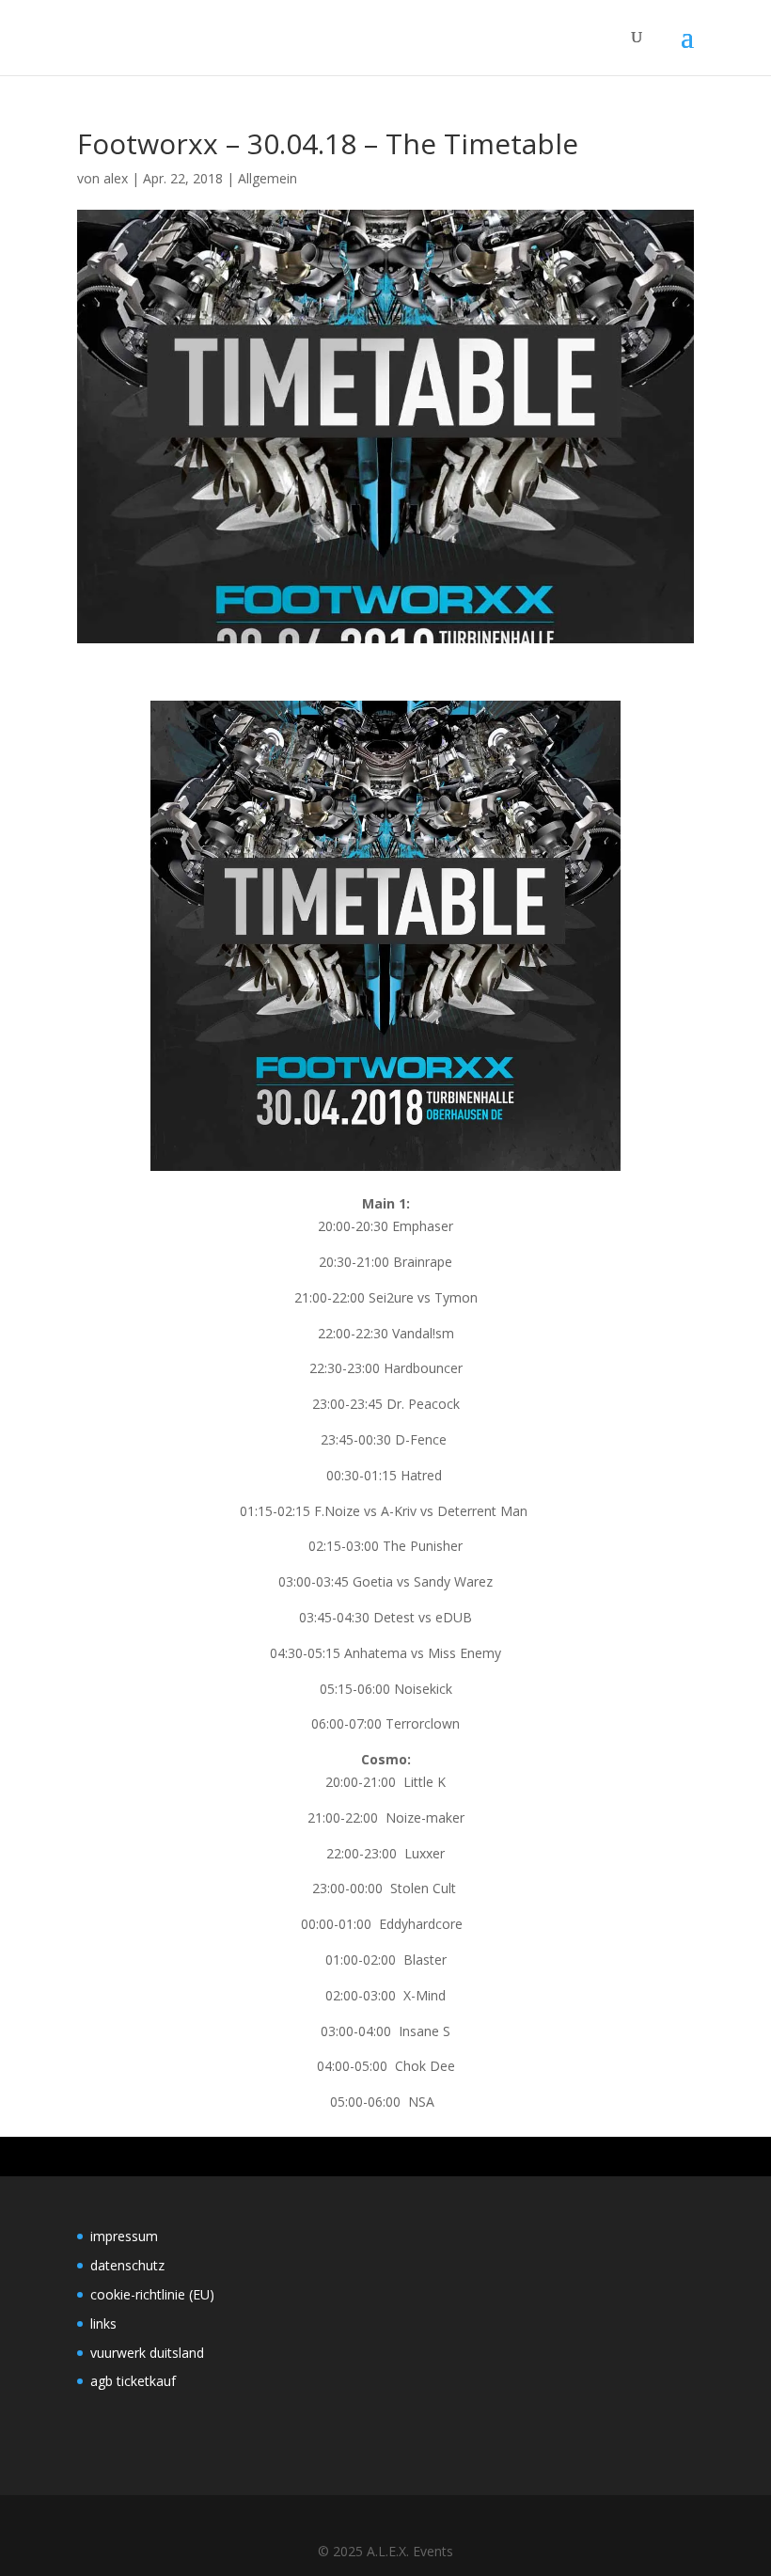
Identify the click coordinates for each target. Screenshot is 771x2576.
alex (116, 178)
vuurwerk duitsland (147, 2353)
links (103, 2323)
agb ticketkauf (133, 2381)
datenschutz (127, 2265)
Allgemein (267, 178)
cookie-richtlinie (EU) (152, 2294)
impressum (124, 2236)
